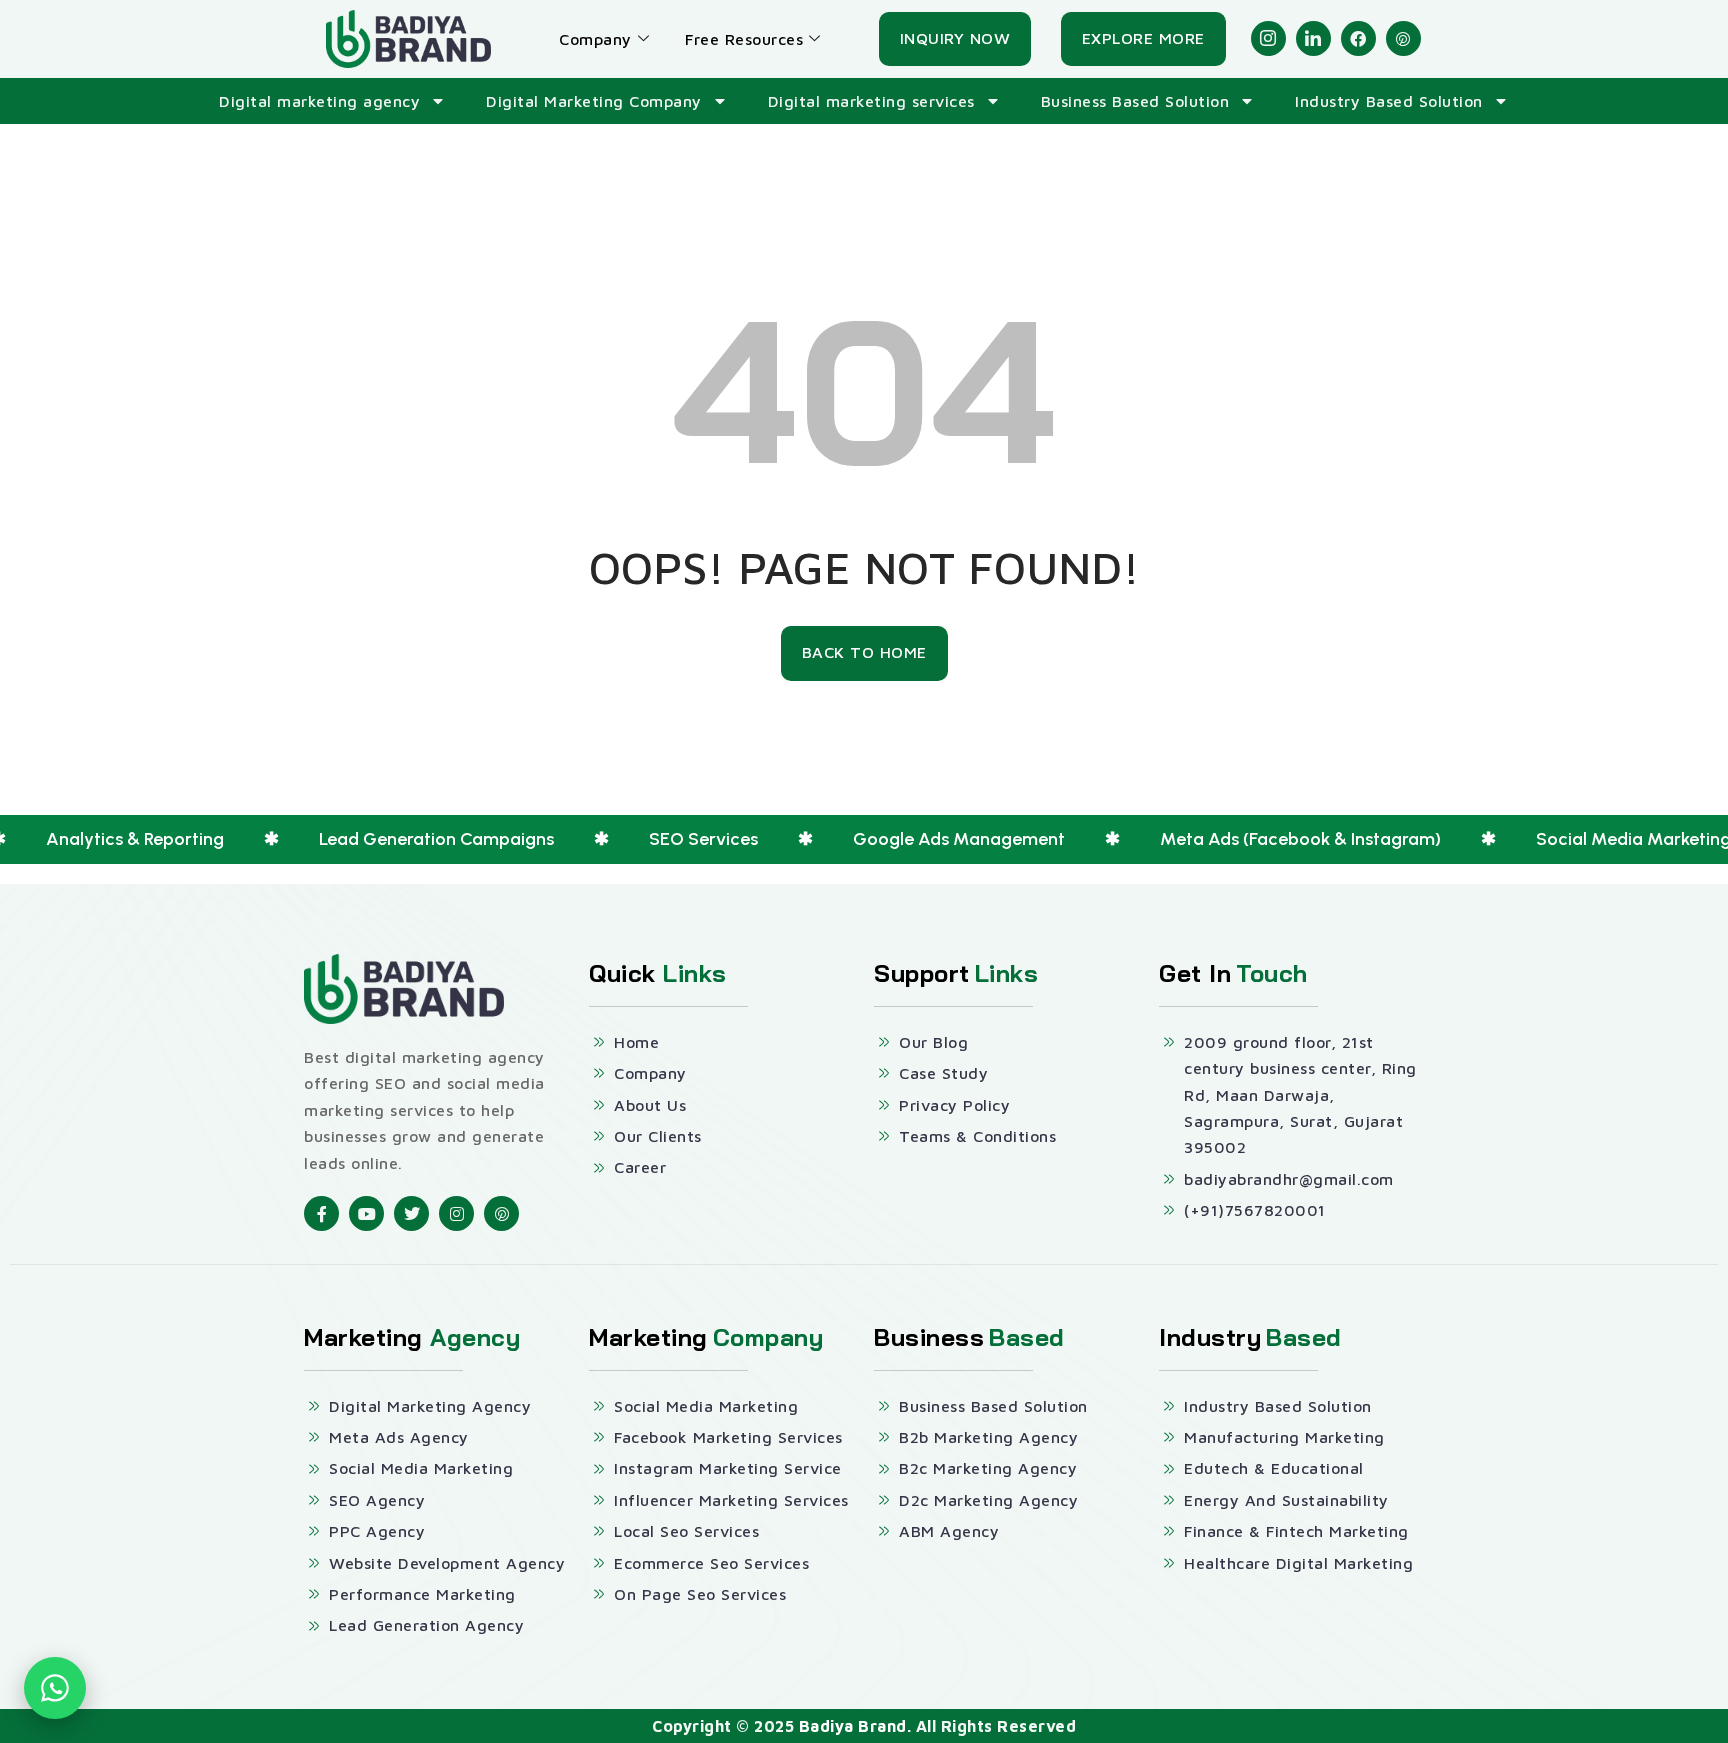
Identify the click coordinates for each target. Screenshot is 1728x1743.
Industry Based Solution (1389, 101)
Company (595, 39)
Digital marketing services (871, 101)
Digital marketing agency (319, 101)
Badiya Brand (853, 1726)
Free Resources (744, 39)
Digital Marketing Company (594, 101)
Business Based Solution (1135, 101)
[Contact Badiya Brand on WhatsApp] (55, 1688)
